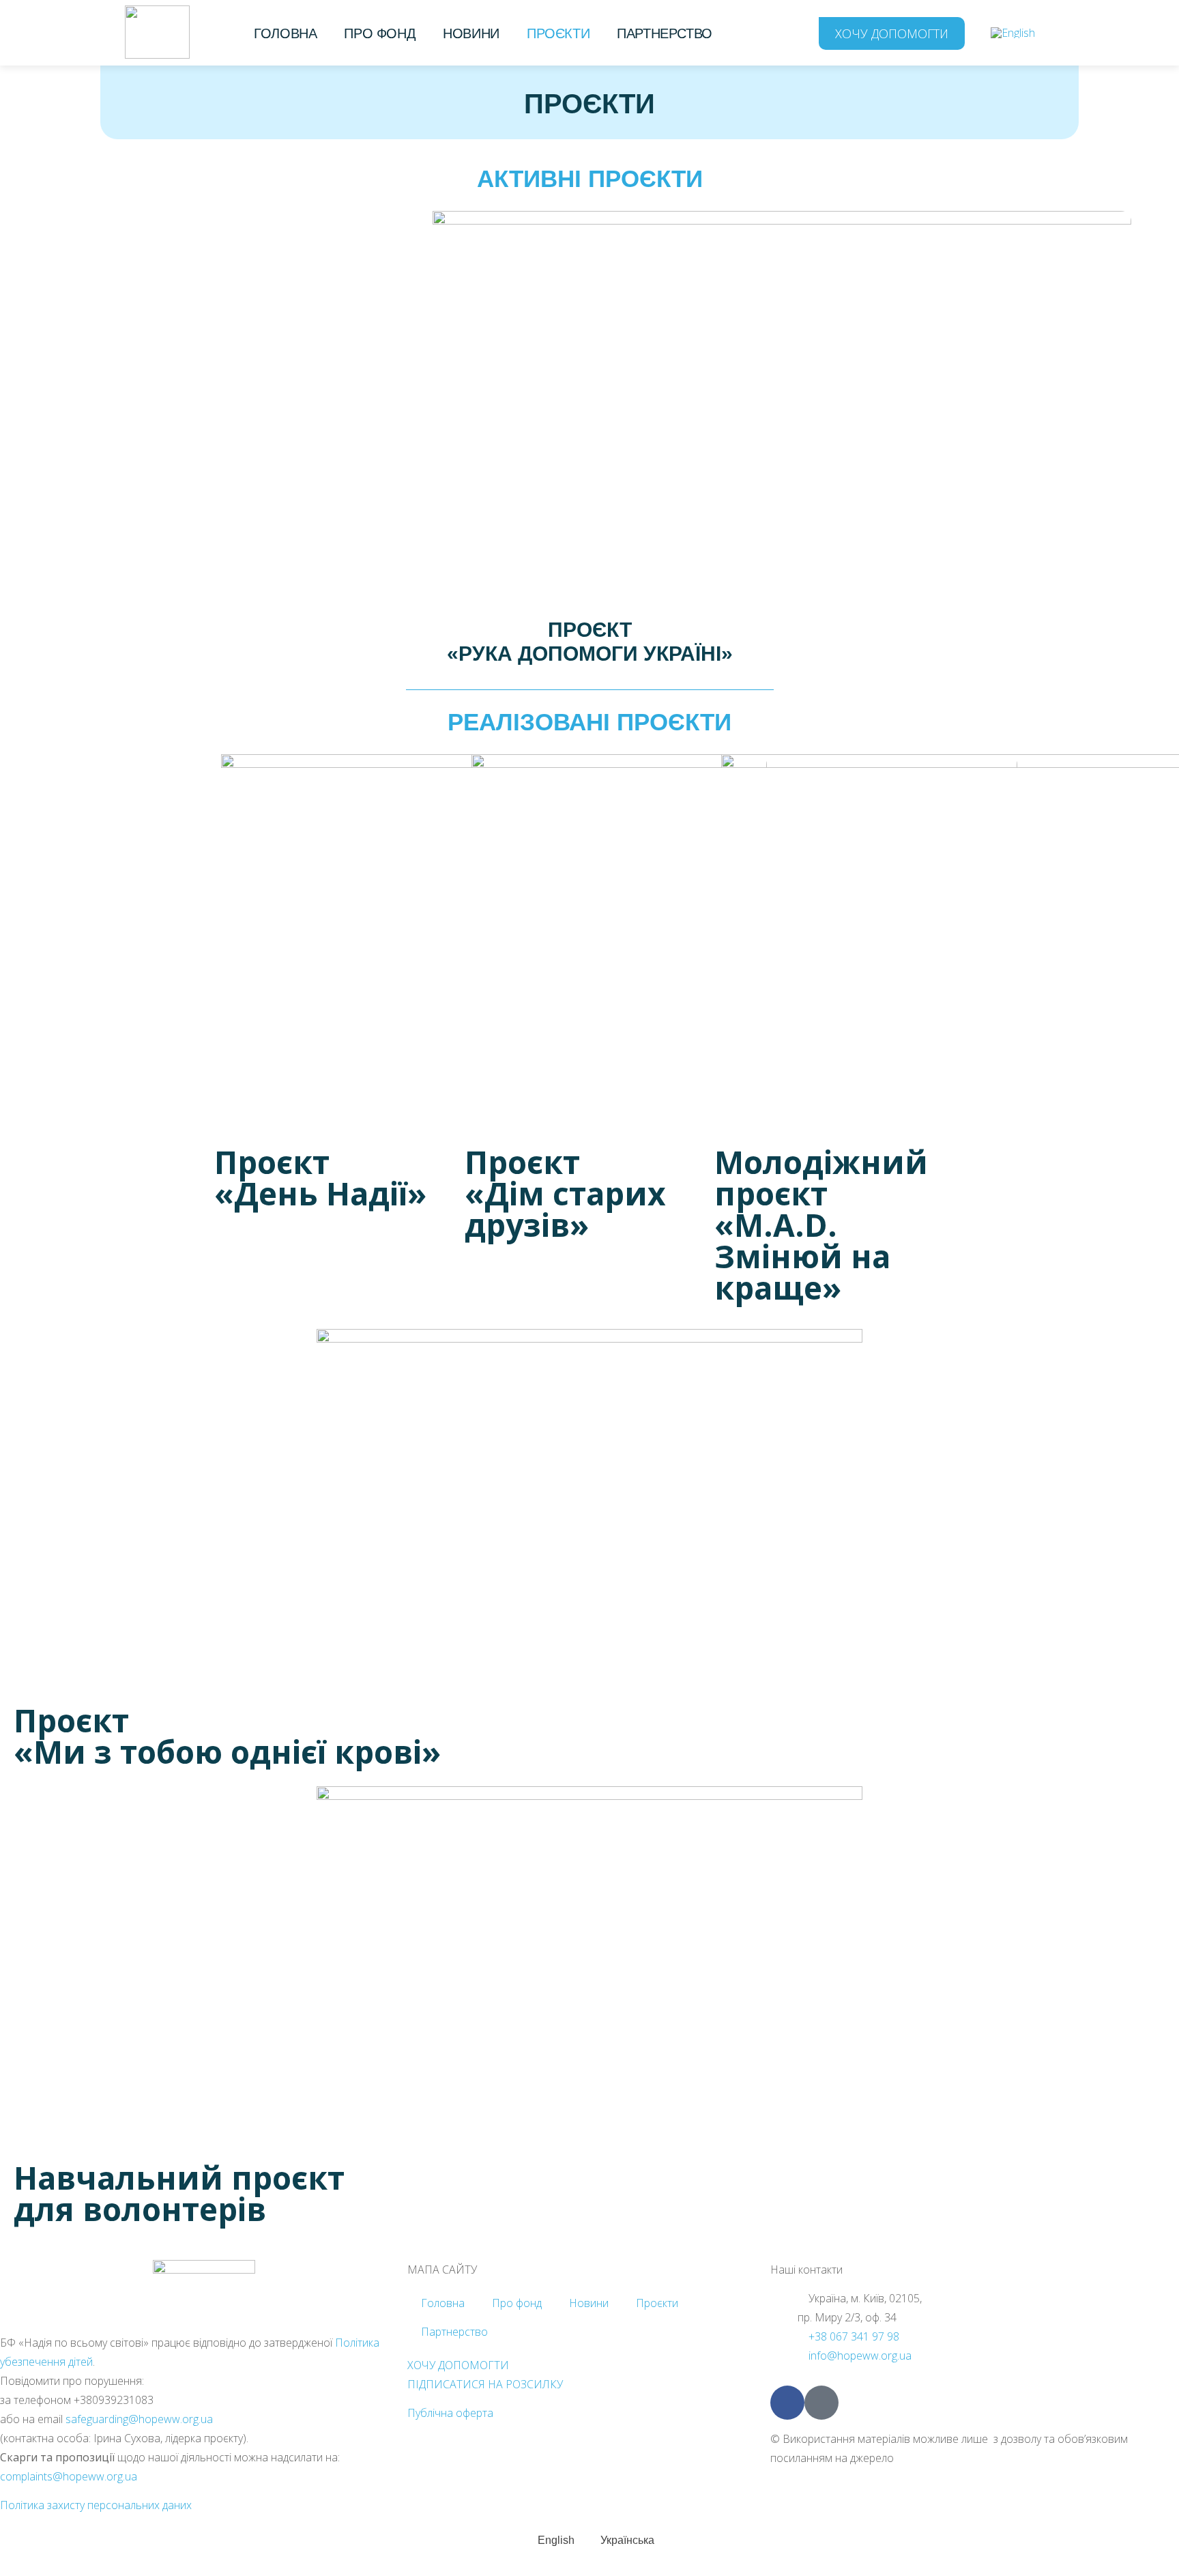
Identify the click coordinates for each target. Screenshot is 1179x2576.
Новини (471, 33)
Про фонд (380, 33)
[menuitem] (1013, 32)
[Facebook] (787, 2403)
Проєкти (558, 33)
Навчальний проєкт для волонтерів (179, 2193)
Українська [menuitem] (627, 2540)
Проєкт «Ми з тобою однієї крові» (227, 1736)
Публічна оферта (450, 2413)
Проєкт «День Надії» (320, 1177)
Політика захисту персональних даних (96, 2505)
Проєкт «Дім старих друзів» (565, 1193)
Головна (285, 33)
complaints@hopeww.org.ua (69, 2476)
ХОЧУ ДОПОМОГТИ (458, 2365)
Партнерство (665, 33)
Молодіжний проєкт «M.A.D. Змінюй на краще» (821, 1225)
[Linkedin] (821, 2403)
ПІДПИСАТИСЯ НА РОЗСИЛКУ (485, 2384)
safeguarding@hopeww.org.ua (139, 2419)
